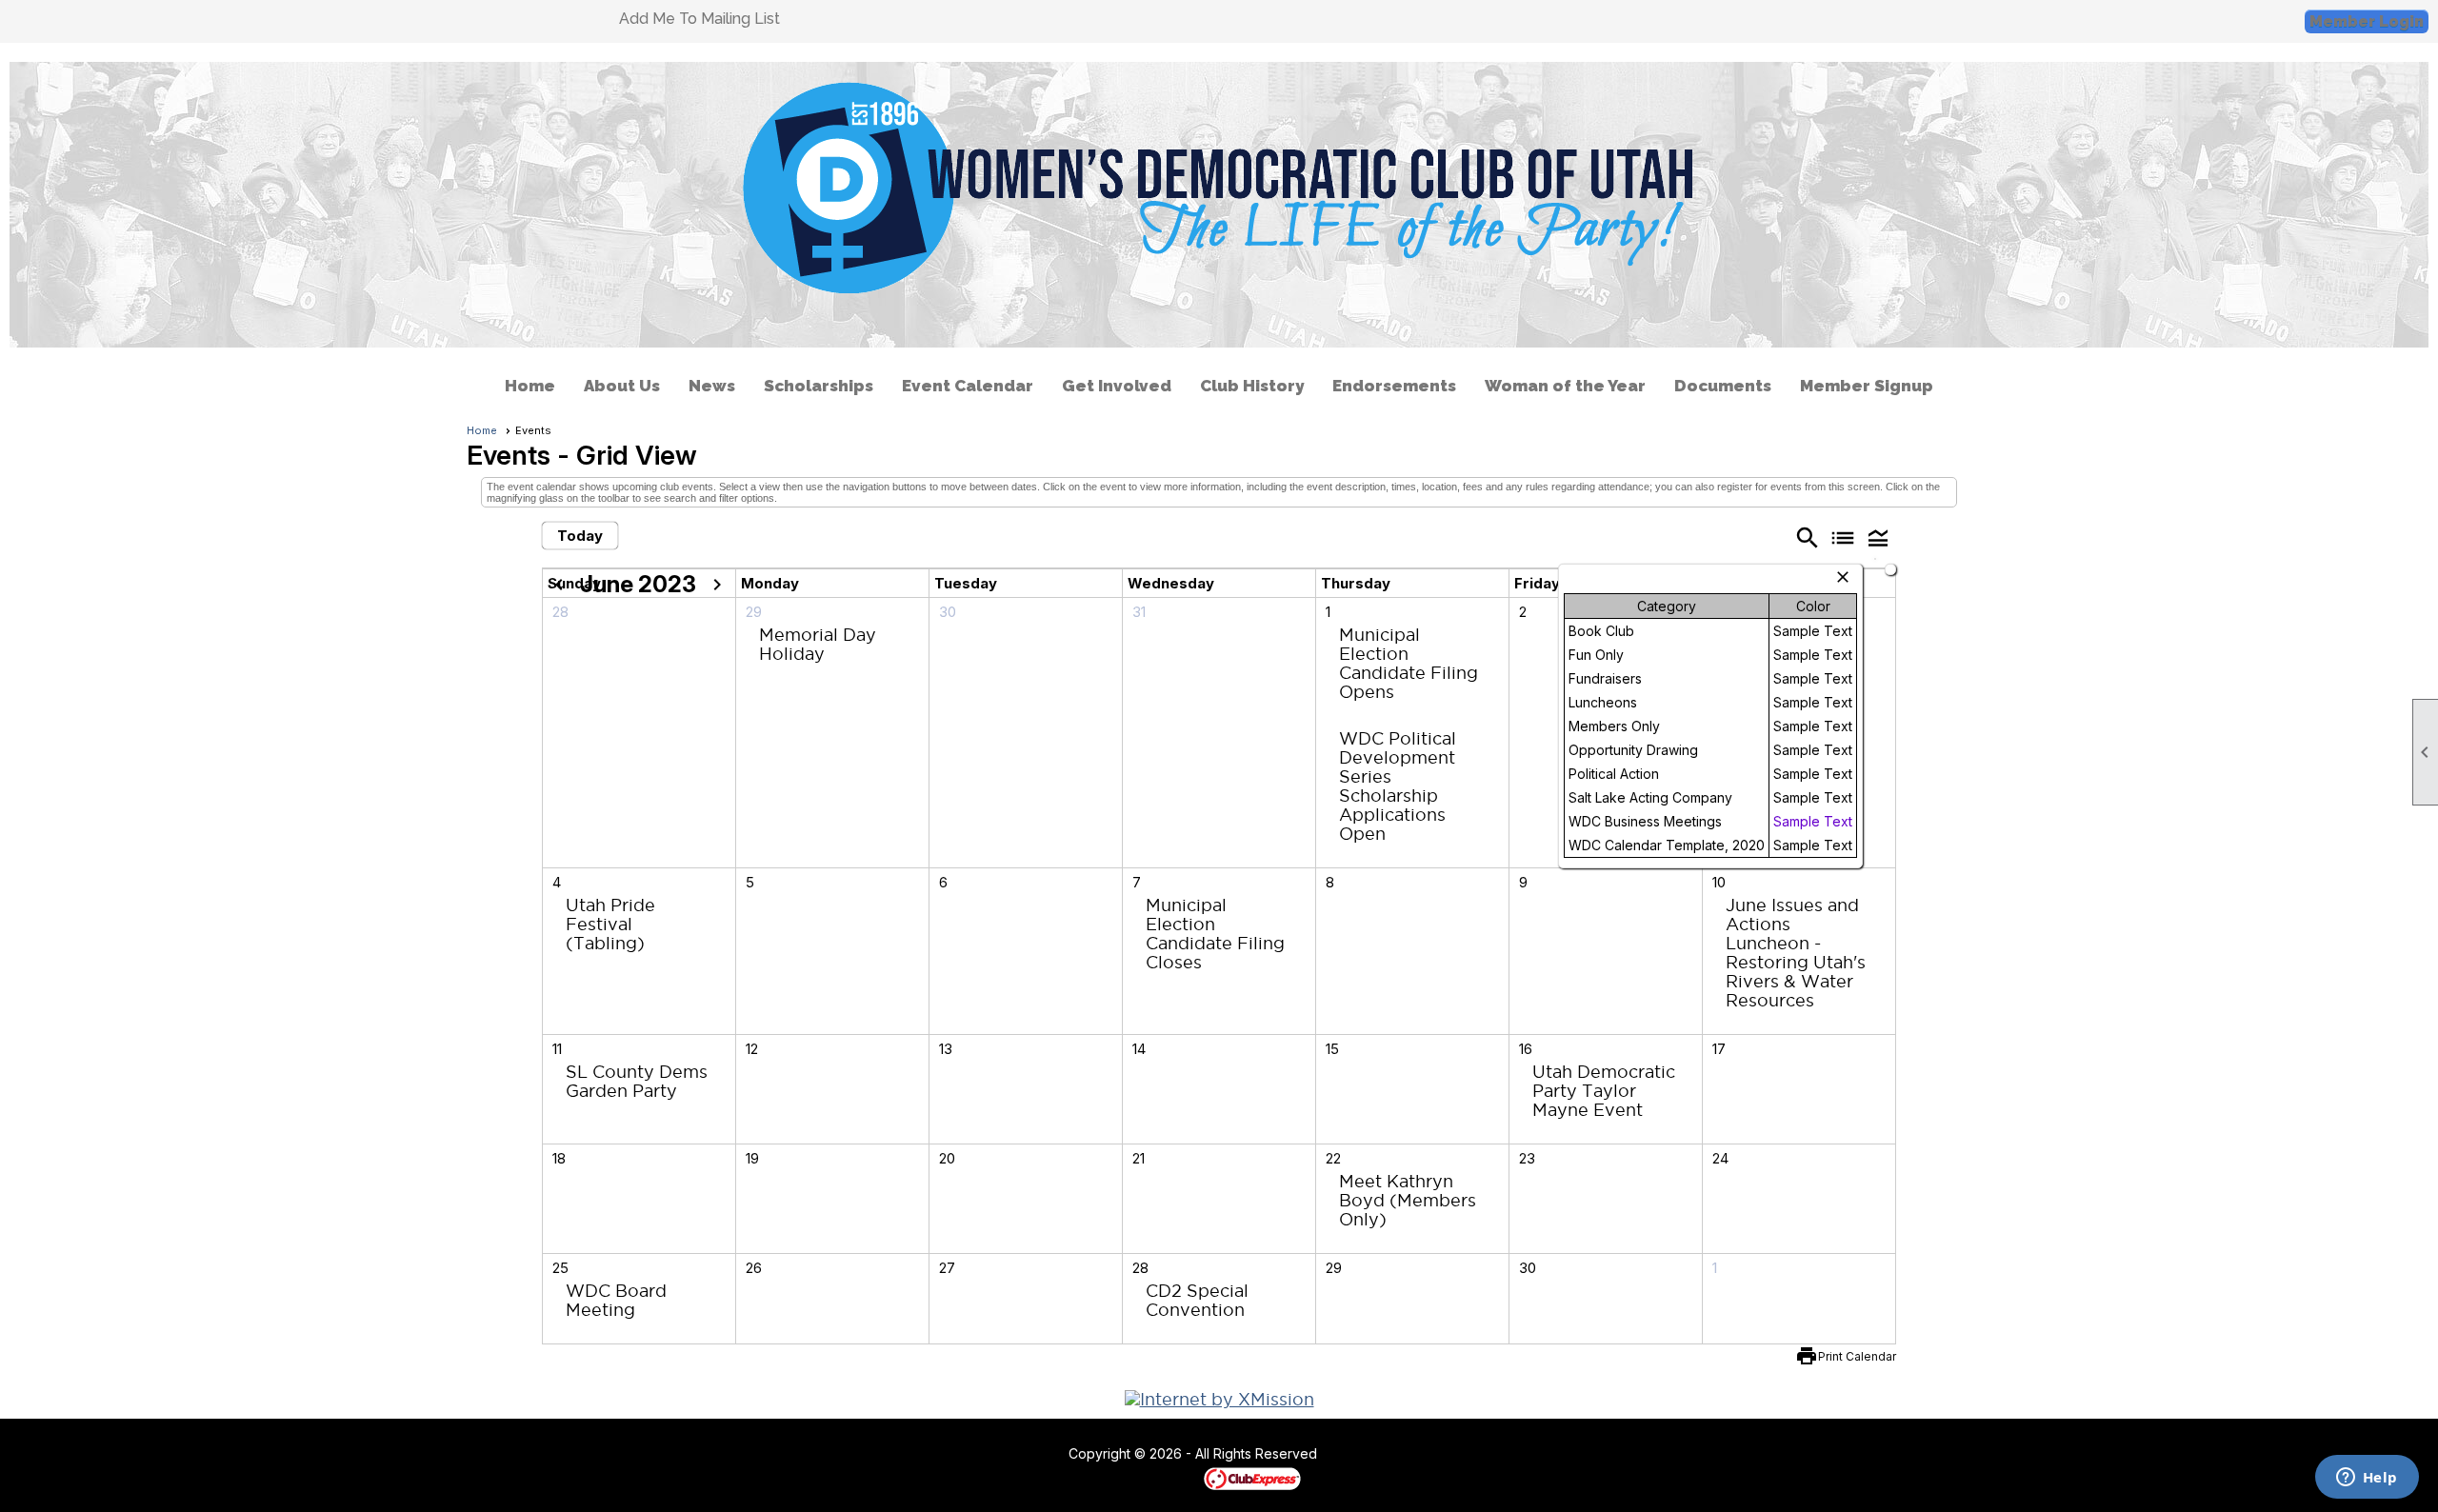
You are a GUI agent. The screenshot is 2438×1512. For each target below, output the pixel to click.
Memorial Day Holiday (818, 644)
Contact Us (1016, 1455)
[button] (1878, 537)
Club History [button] (1252, 386)
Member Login (2367, 21)
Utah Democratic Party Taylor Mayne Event (1604, 1091)
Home (530, 386)
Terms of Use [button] (1375, 1455)
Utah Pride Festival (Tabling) (610, 924)
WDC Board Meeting (616, 1300)
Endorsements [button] (1394, 386)
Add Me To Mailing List (699, 19)
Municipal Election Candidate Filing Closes (1215, 934)
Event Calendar (968, 386)
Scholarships (819, 386)
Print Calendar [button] (1857, 1356)
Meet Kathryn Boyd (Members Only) (1408, 1200)
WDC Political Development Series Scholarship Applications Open (1398, 786)
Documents (1723, 386)
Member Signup (1867, 386)
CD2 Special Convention (1197, 1300)
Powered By (1171, 1478)
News (712, 386)
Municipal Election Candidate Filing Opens (1409, 663)
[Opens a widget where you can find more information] (2367, 1479)
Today (580, 536)
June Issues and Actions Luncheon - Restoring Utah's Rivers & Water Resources (1796, 953)
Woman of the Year (1565, 386)
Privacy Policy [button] (1469, 1455)
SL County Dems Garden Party (637, 1081)
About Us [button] (622, 386)
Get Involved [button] (1117, 386)
